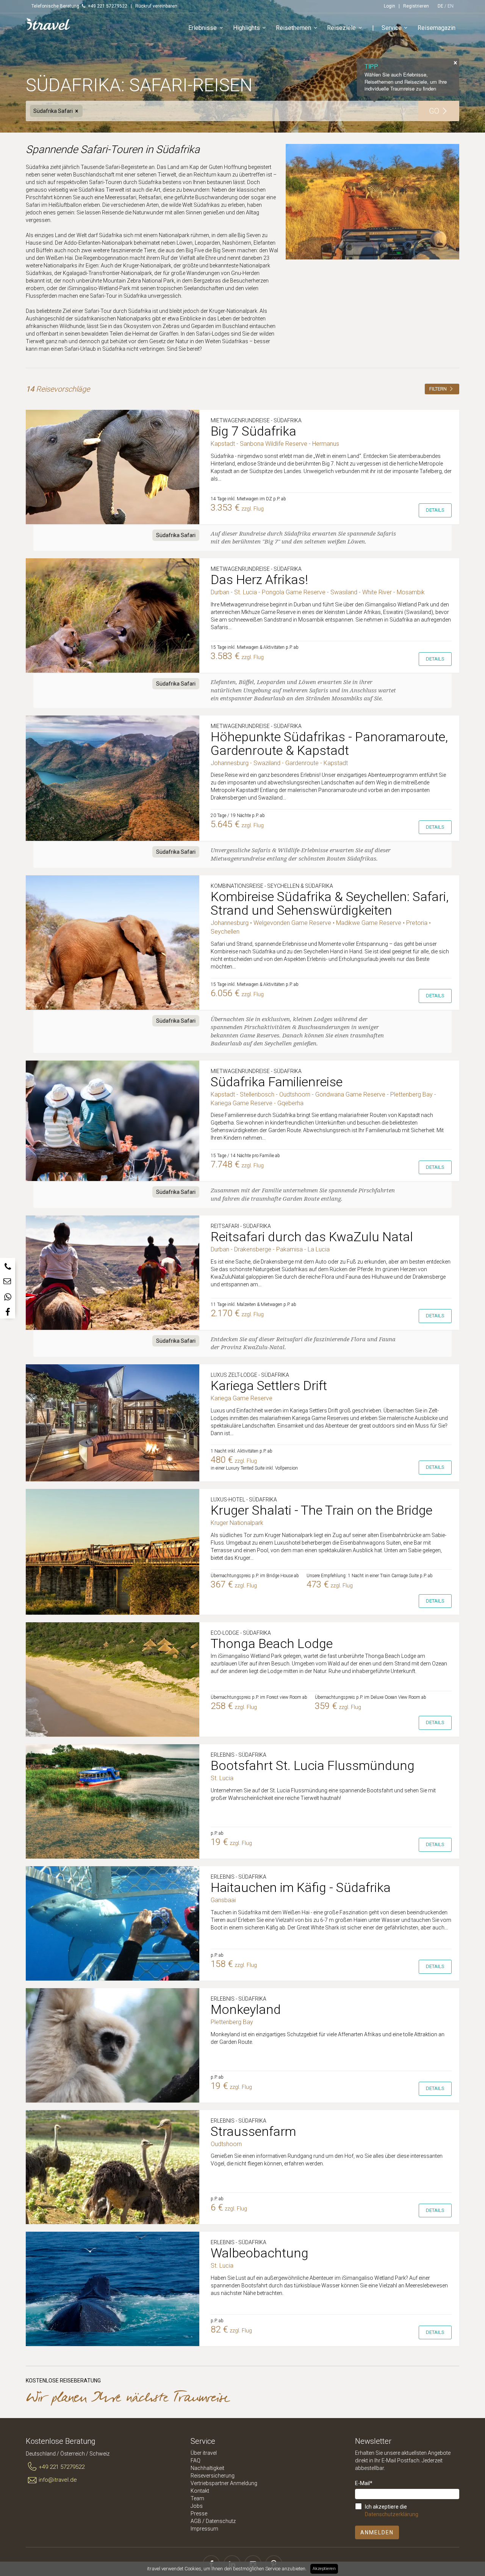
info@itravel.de (58, 2480)
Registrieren (416, 6)
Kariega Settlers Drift (269, 1386)
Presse (199, 2514)
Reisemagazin (436, 28)
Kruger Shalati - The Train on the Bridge (322, 1510)
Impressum (204, 2529)
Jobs (197, 2506)
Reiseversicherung (213, 2476)
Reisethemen (293, 28)
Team (197, 2498)
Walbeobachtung (260, 2253)
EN (451, 6)
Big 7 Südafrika (253, 431)
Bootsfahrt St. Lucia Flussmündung (313, 1765)
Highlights (246, 28)
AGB (196, 2521)
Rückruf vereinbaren (156, 6)
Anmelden (377, 2532)
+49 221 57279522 (62, 2467)
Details (435, 510)
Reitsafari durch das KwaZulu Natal (312, 1237)
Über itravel (204, 2453)
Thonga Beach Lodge (272, 1643)
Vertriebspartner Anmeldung (224, 2483)
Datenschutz (221, 2521)
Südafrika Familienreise (277, 1082)
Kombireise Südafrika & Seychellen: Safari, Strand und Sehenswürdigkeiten (330, 903)
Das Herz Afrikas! (259, 580)
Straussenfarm (253, 2131)
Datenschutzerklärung (392, 2514)
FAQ (196, 2460)
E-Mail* (364, 2483)
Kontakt (200, 2491)
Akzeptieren (324, 2569)
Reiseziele (341, 28)
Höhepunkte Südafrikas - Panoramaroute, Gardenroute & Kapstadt (329, 744)
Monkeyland (246, 2009)
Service (392, 28)
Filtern (439, 389)
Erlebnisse (203, 28)
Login (390, 6)
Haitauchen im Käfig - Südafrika (301, 1887)
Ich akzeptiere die (392, 2510)
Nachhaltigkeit (207, 2468)
